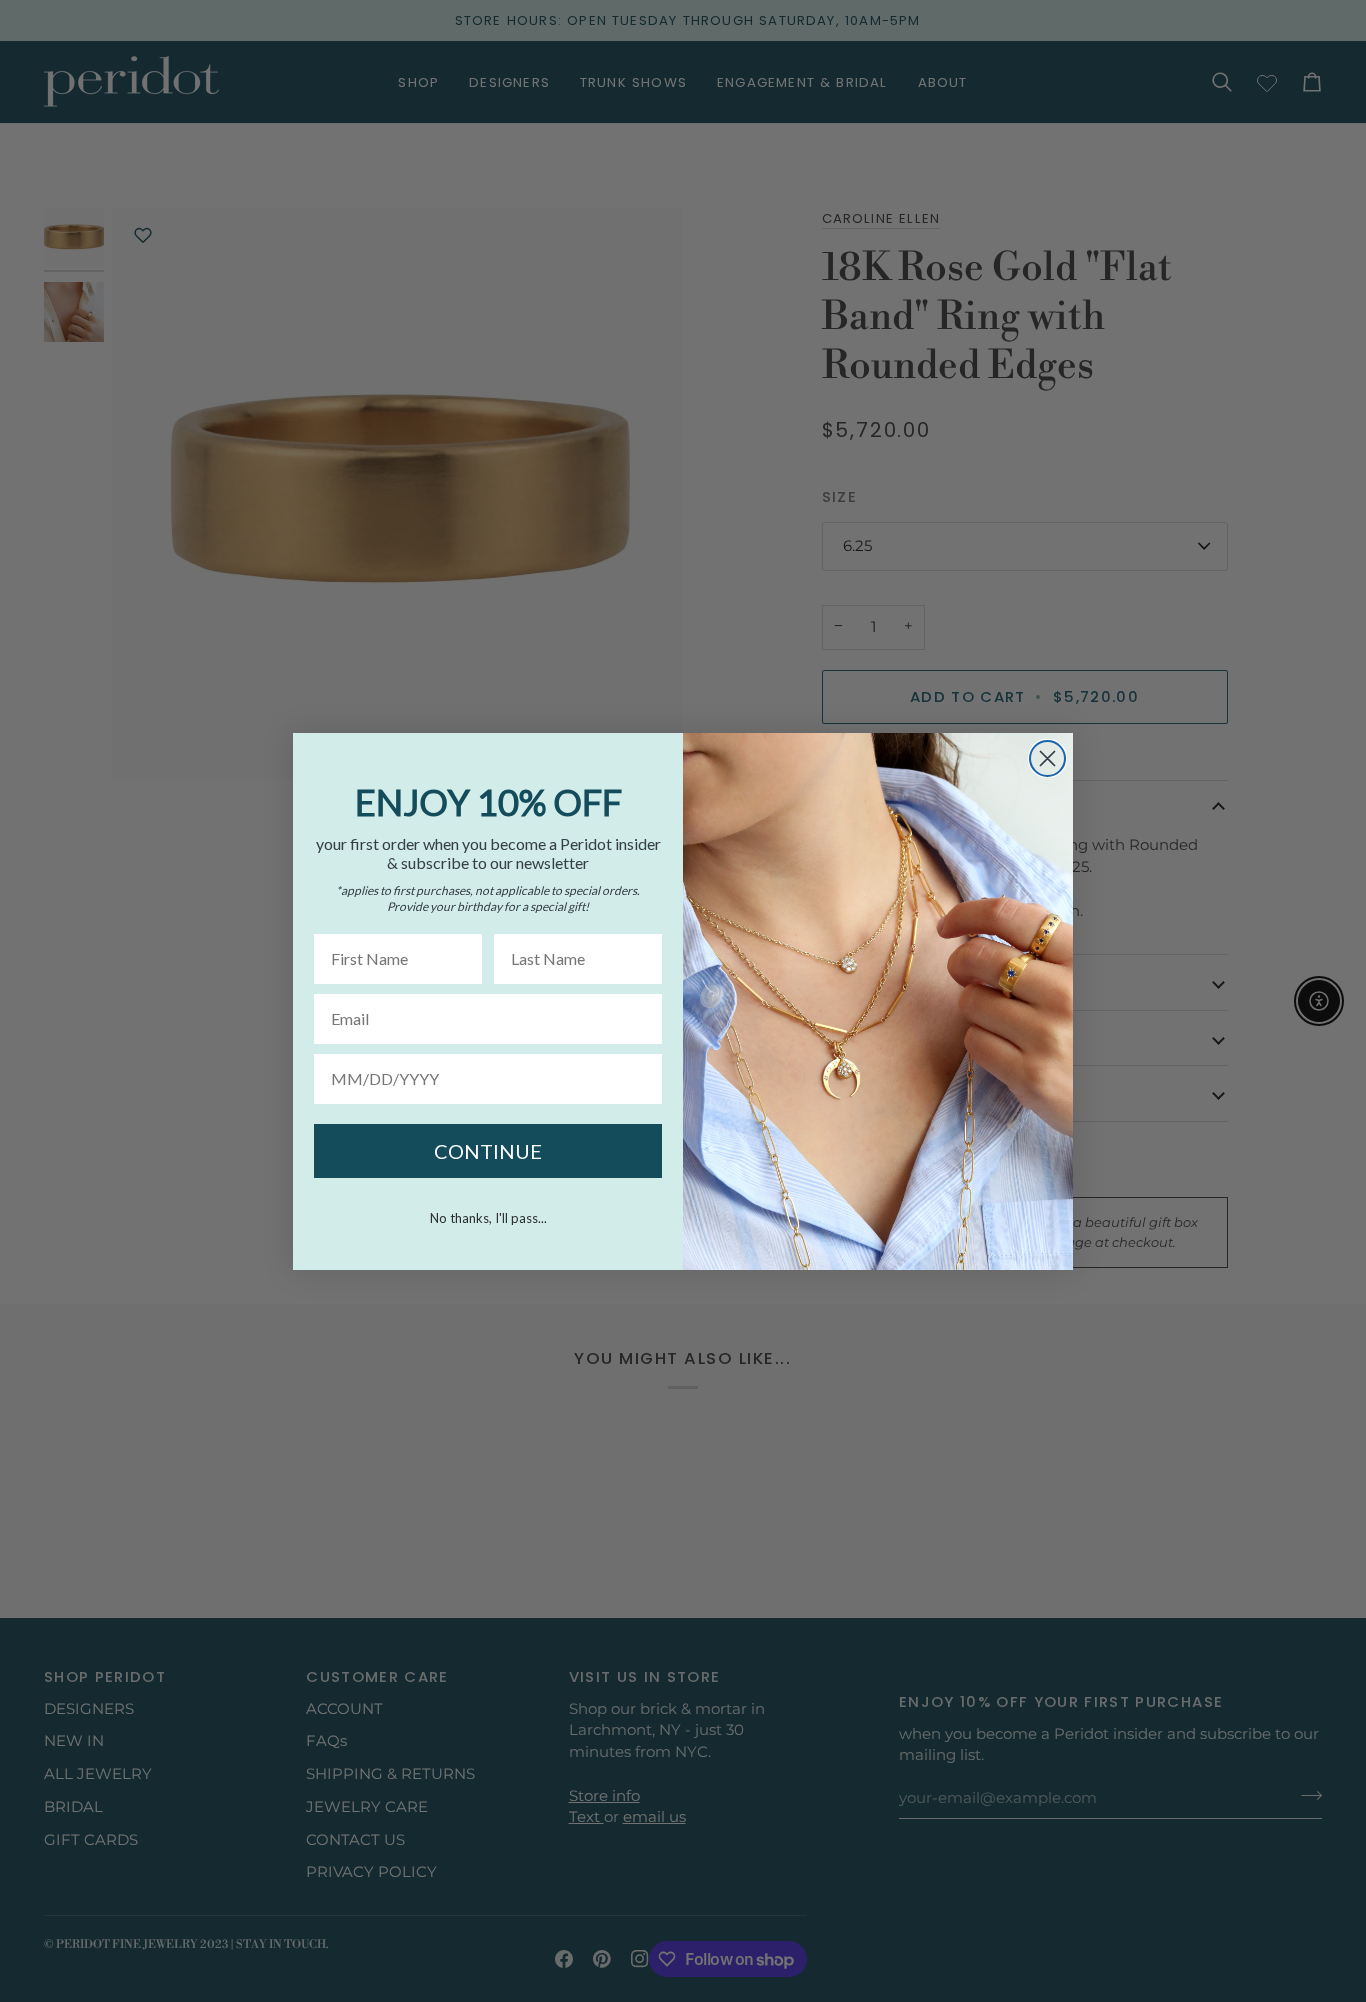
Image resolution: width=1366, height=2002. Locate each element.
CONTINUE (488, 1151)
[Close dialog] (1047, 758)
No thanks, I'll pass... (488, 1218)
